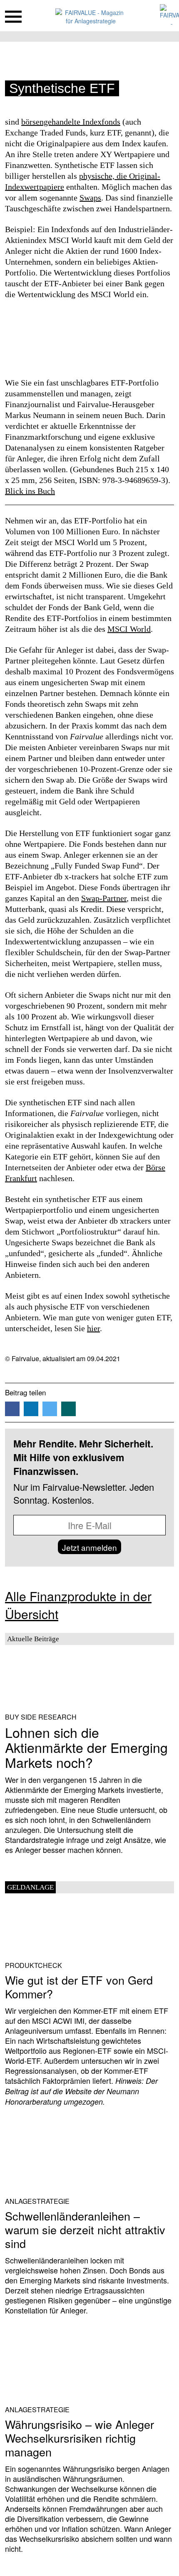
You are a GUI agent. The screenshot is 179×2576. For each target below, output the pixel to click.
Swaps (90, 198)
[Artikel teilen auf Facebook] (12, 1409)
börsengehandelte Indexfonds (71, 122)
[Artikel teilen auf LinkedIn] (31, 1409)
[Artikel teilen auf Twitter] (50, 1409)
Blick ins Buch (30, 491)
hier (93, 1328)
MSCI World (129, 629)
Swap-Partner (104, 898)
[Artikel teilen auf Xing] (68, 1409)
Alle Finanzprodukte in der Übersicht (78, 1605)
